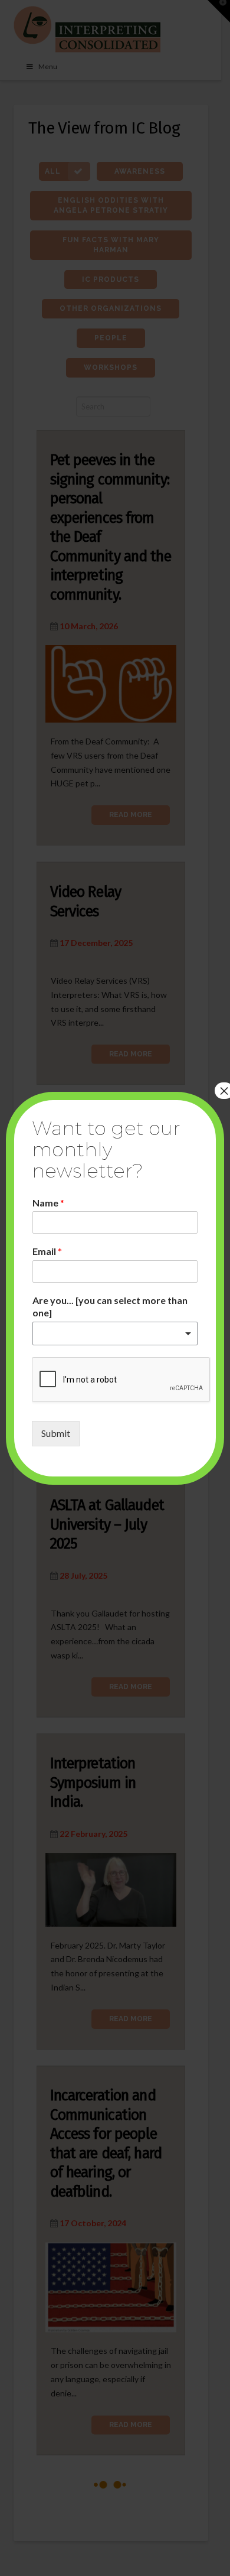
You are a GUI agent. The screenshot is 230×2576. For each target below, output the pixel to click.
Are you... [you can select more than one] (110, 1306)
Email (47, 1251)
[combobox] (115, 1333)
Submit (56, 1433)
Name (48, 1203)
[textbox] (110, 1334)
